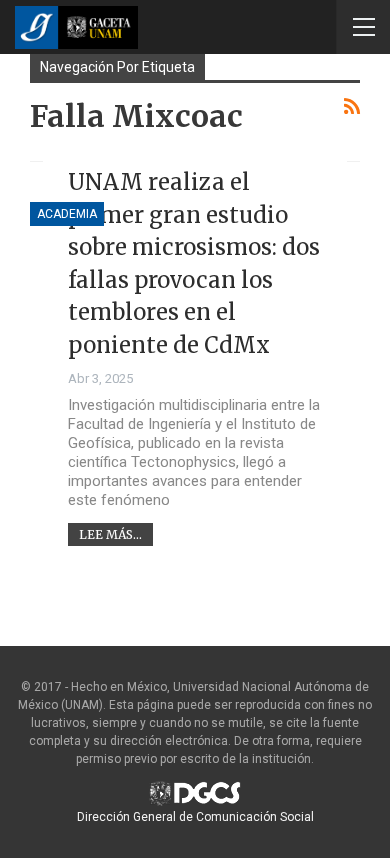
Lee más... (110, 534)
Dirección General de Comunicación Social (195, 817)
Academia (67, 214)
